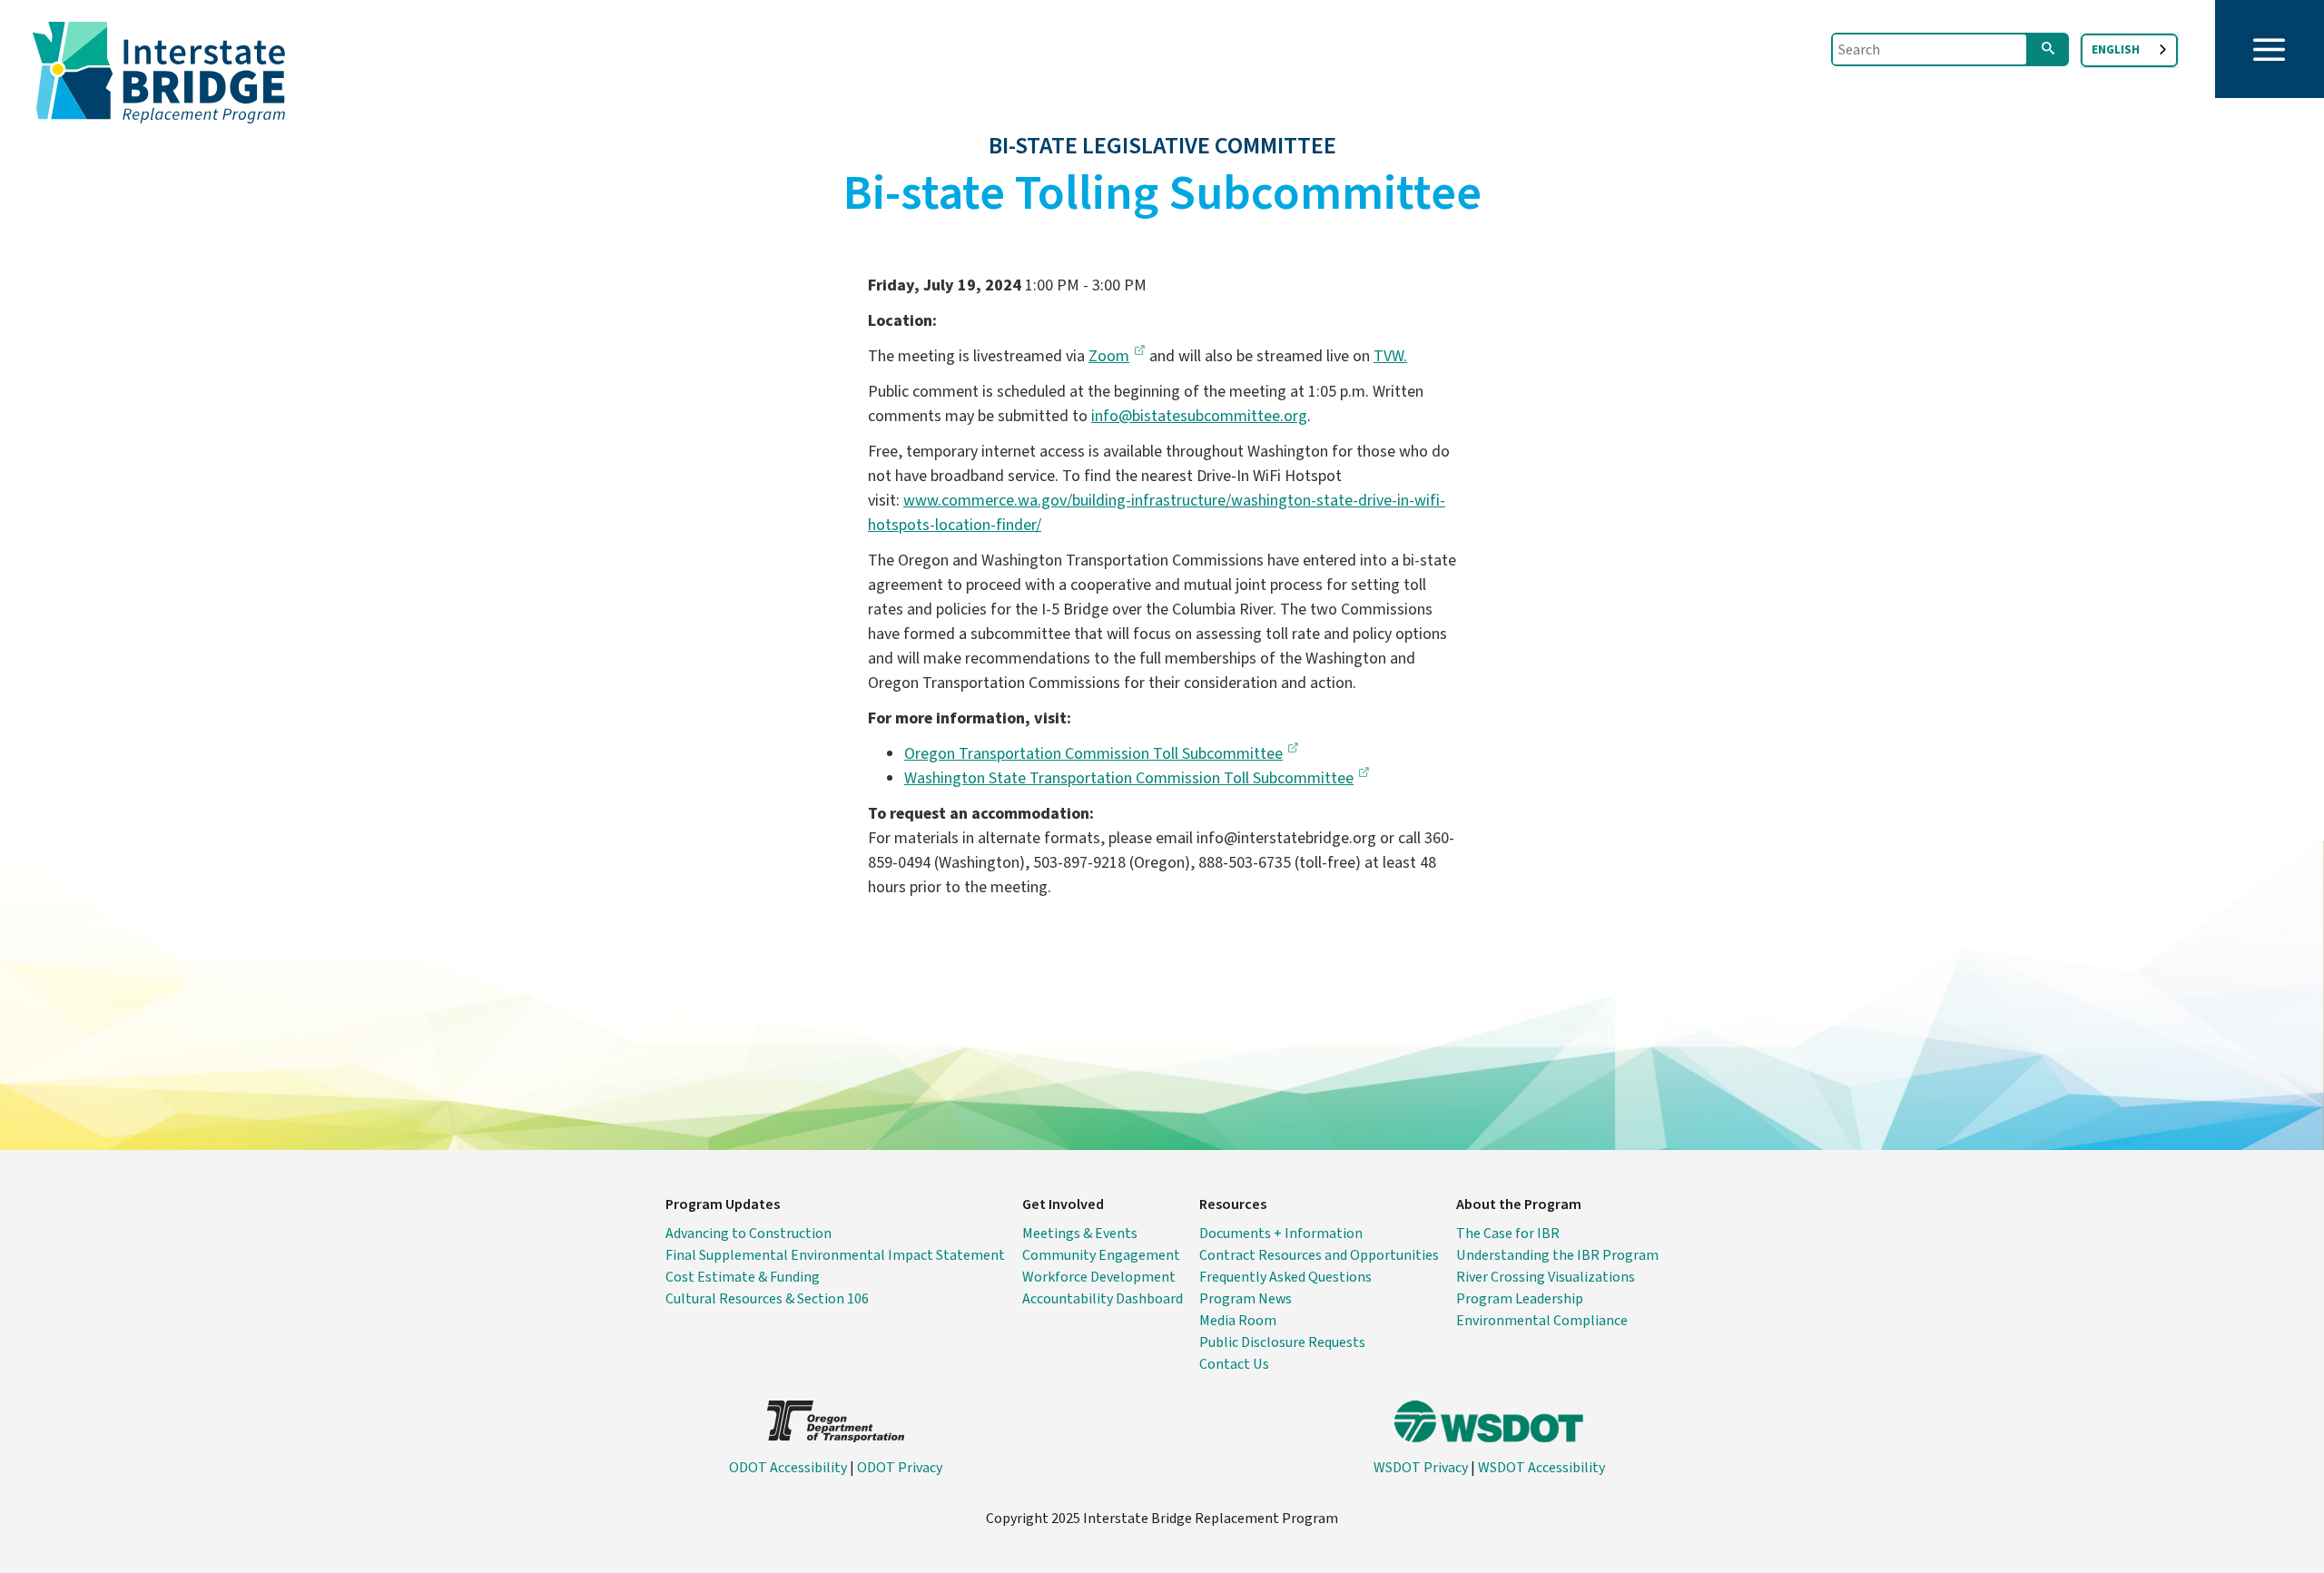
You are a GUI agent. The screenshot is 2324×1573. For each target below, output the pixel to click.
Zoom (1109, 356)
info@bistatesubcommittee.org (1199, 416)
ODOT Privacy (900, 1468)
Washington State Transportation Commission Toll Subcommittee (1129, 778)
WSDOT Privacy (1421, 1468)
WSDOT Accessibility (1541, 1468)
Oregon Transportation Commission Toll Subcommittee (1093, 754)
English (2116, 50)
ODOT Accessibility (788, 1468)
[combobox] (2129, 50)
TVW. (1390, 356)
